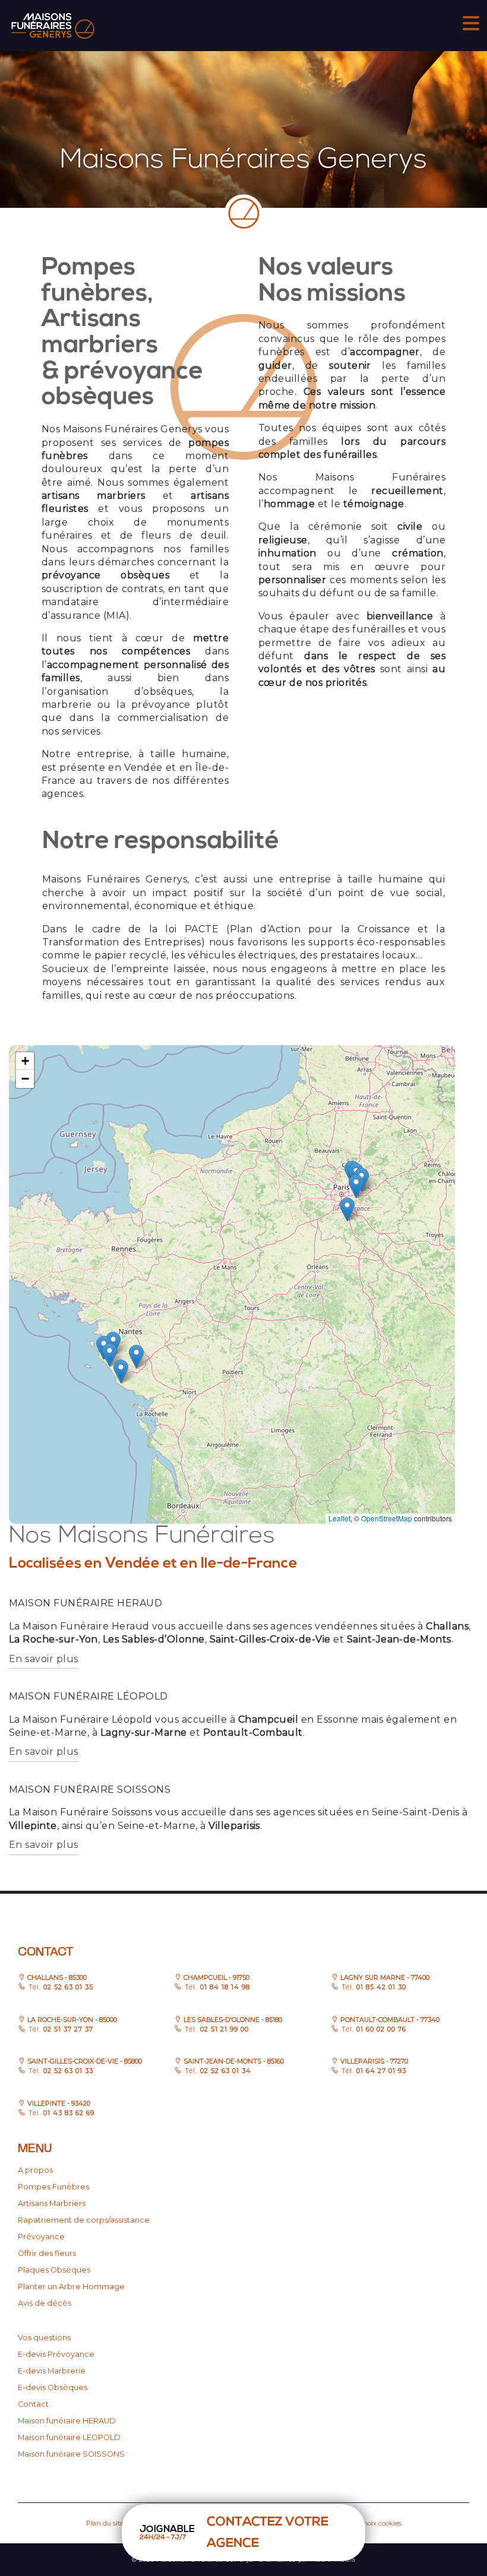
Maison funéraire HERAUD (67, 2421)
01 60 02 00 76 (380, 2029)
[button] (136, 1357)
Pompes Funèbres (53, 2187)
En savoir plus (44, 1659)
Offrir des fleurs (47, 2253)
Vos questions (44, 2338)
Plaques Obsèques (54, 2270)
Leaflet (339, 1518)
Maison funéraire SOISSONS (71, 2454)
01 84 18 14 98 (223, 1987)
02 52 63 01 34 (224, 2071)
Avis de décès (45, 2303)
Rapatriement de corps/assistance (84, 2220)
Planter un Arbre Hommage (71, 2287)
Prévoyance (41, 2237)
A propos (35, 2170)
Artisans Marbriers (52, 2203)
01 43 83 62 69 (68, 2113)
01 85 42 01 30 (380, 1987)
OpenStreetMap (387, 1518)
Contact (33, 2404)
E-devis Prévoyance (56, 2354)
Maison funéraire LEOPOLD (69, 2437)
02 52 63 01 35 (67, 1987)
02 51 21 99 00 (223, 2029)
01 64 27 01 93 (380, 2071)
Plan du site (105, 2523)
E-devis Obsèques (53, 2387)
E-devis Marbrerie (52, 2371)
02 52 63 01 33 (67, 2071)
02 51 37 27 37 (67, 2029)
